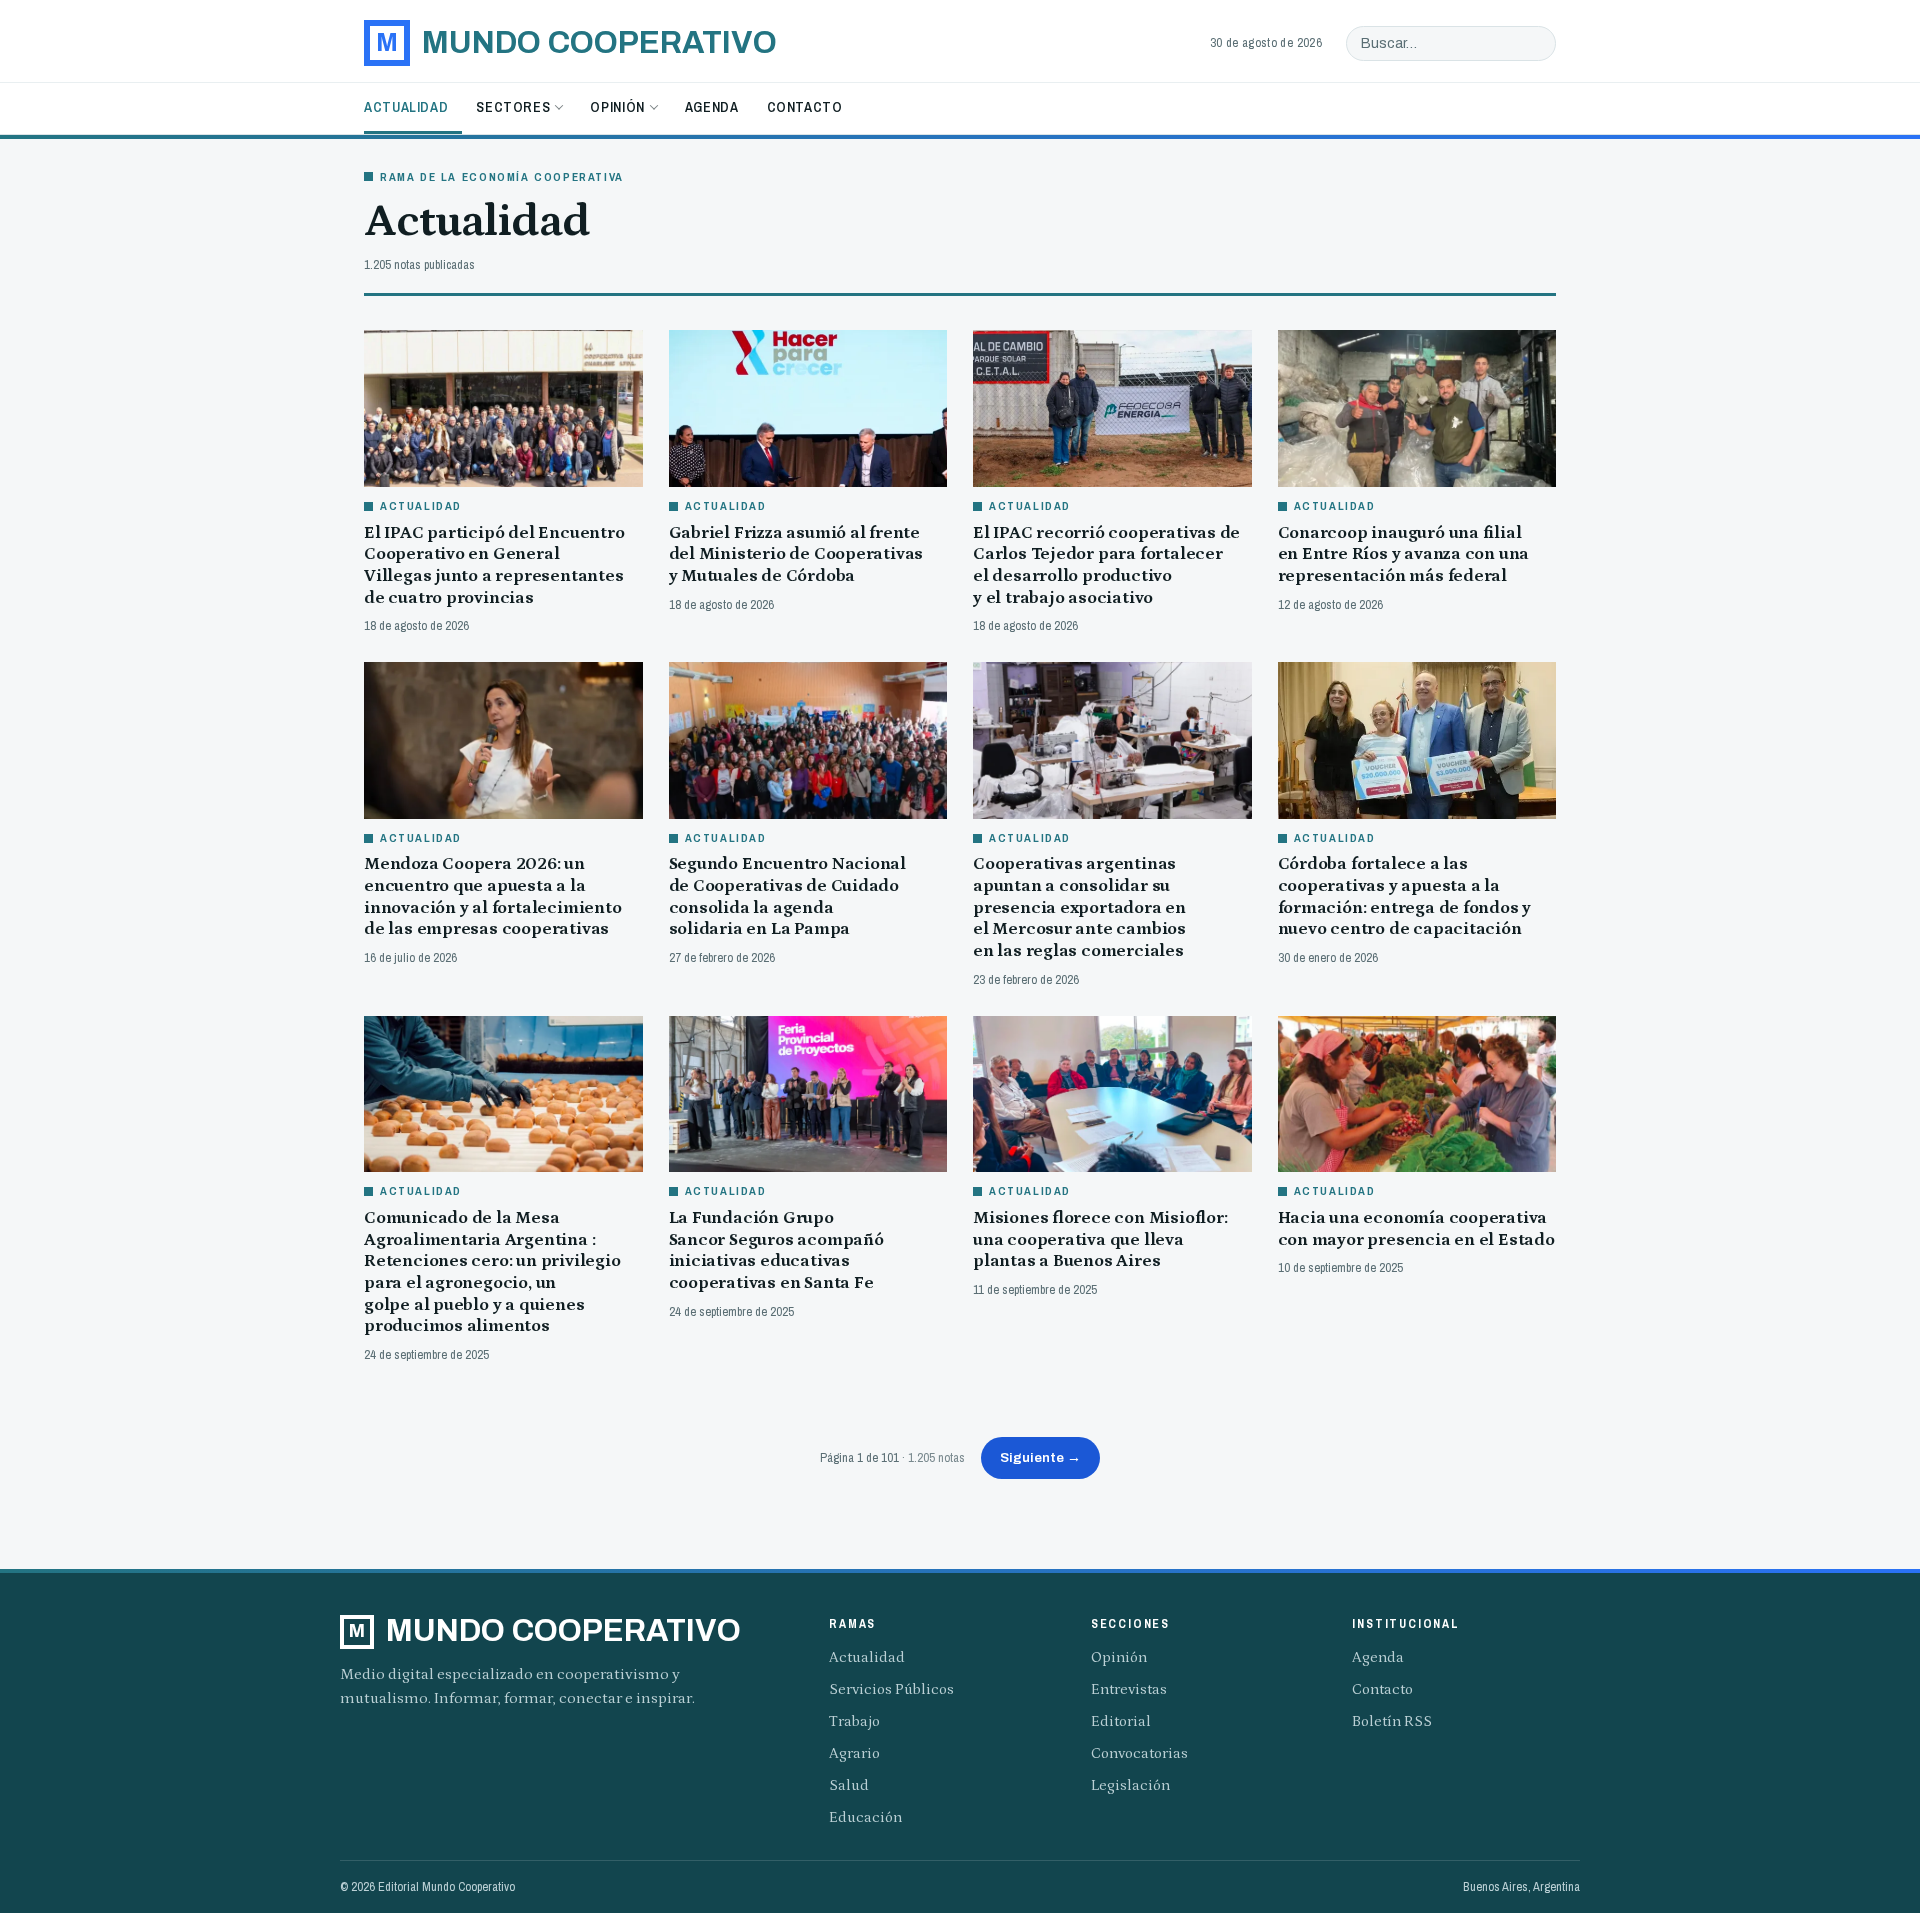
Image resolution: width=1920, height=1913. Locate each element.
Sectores (513, 107)
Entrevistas (1129, 1689)
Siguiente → (1040, 1457)
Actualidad (406, 107)
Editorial (1121, 1721)
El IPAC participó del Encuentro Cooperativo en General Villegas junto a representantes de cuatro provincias (494, 565)
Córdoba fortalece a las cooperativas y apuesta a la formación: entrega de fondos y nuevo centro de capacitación (1405, 896)
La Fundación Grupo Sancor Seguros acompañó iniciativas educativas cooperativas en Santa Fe (776, 1250)
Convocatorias (1139, 1753)
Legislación (1130, 1785)
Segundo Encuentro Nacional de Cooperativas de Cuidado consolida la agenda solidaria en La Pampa (788, 896)
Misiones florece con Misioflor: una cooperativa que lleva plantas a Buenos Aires (1100, 1239)
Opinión (617, 107)
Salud (849, 1785)
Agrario (854, 1753)
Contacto (805, 107)
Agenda (712, 107)
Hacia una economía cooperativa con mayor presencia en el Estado (1416, 1229)
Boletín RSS (1392, 1721)
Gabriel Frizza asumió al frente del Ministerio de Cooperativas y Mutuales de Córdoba (796, 554)
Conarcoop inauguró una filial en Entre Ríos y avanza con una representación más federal (1404, 554)
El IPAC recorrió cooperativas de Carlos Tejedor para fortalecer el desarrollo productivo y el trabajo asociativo (1106, 565)
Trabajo (854, 1721)
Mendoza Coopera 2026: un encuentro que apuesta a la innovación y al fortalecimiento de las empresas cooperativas (493, 896)
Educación (865, 1817)
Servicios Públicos (891, 1689)
